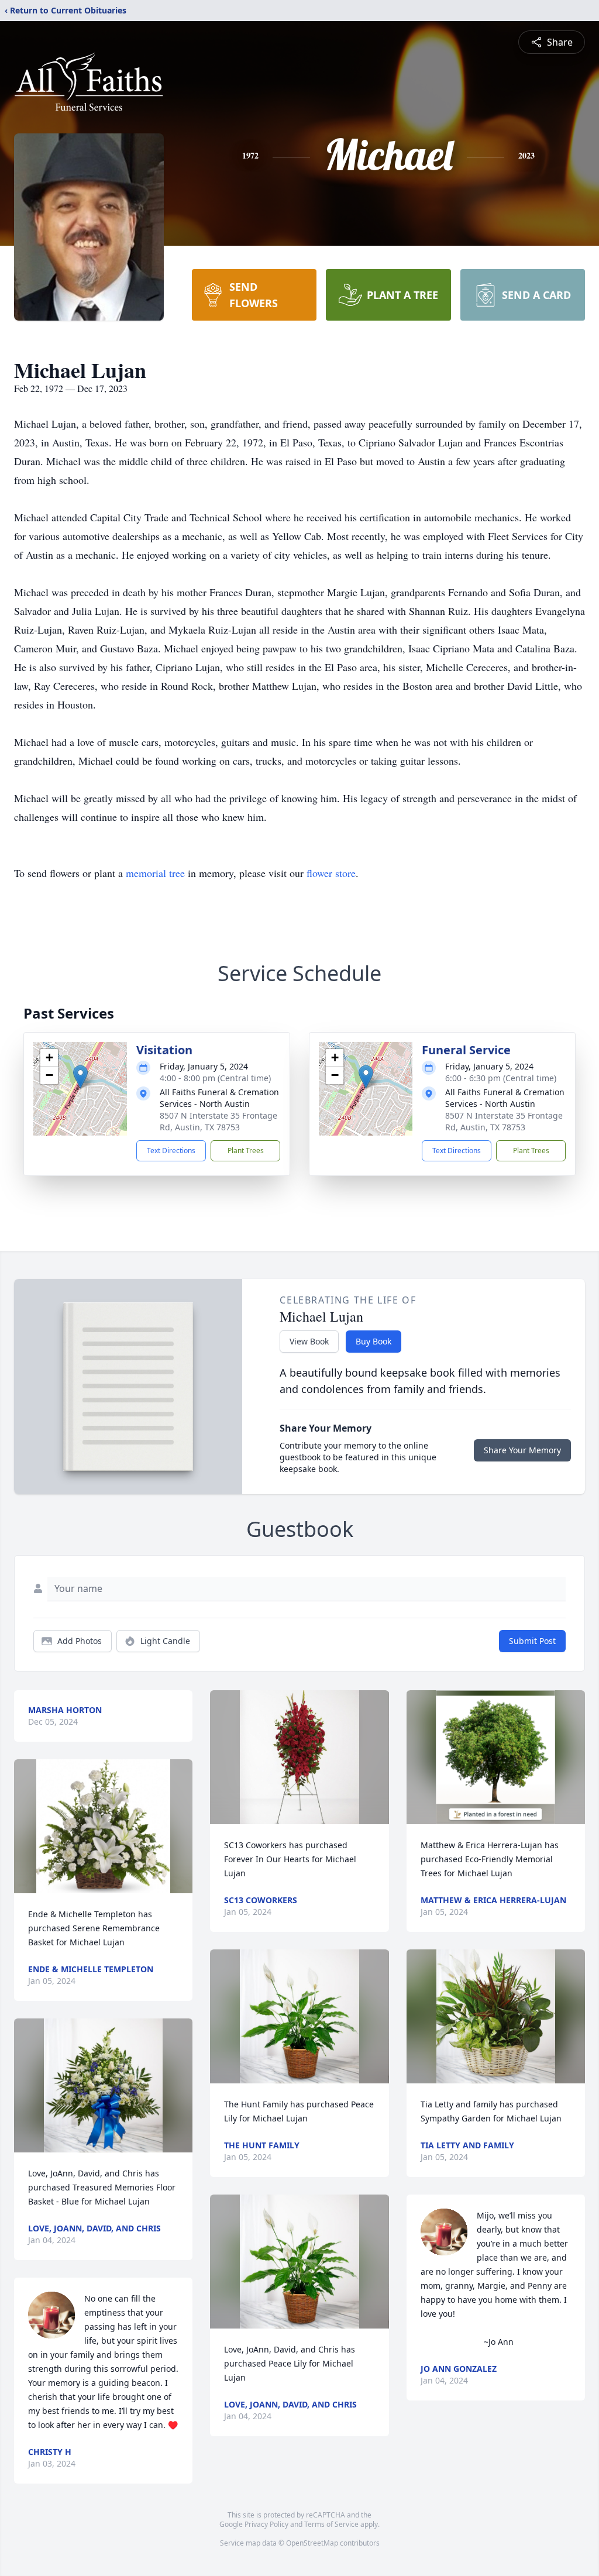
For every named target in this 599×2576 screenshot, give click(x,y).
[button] (80, 1077)
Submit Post (532, 1641)
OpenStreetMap (312, 2543)
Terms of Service (331, 2524)
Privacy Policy (266, 2524)
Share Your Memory (522, 1450)
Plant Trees (246, 1151)
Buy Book (373, 1341)
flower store (331, 873)
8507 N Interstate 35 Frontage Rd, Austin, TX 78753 (218, 1121)
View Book (309, 1341)
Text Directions (171, 1151)
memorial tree (155, 873)
